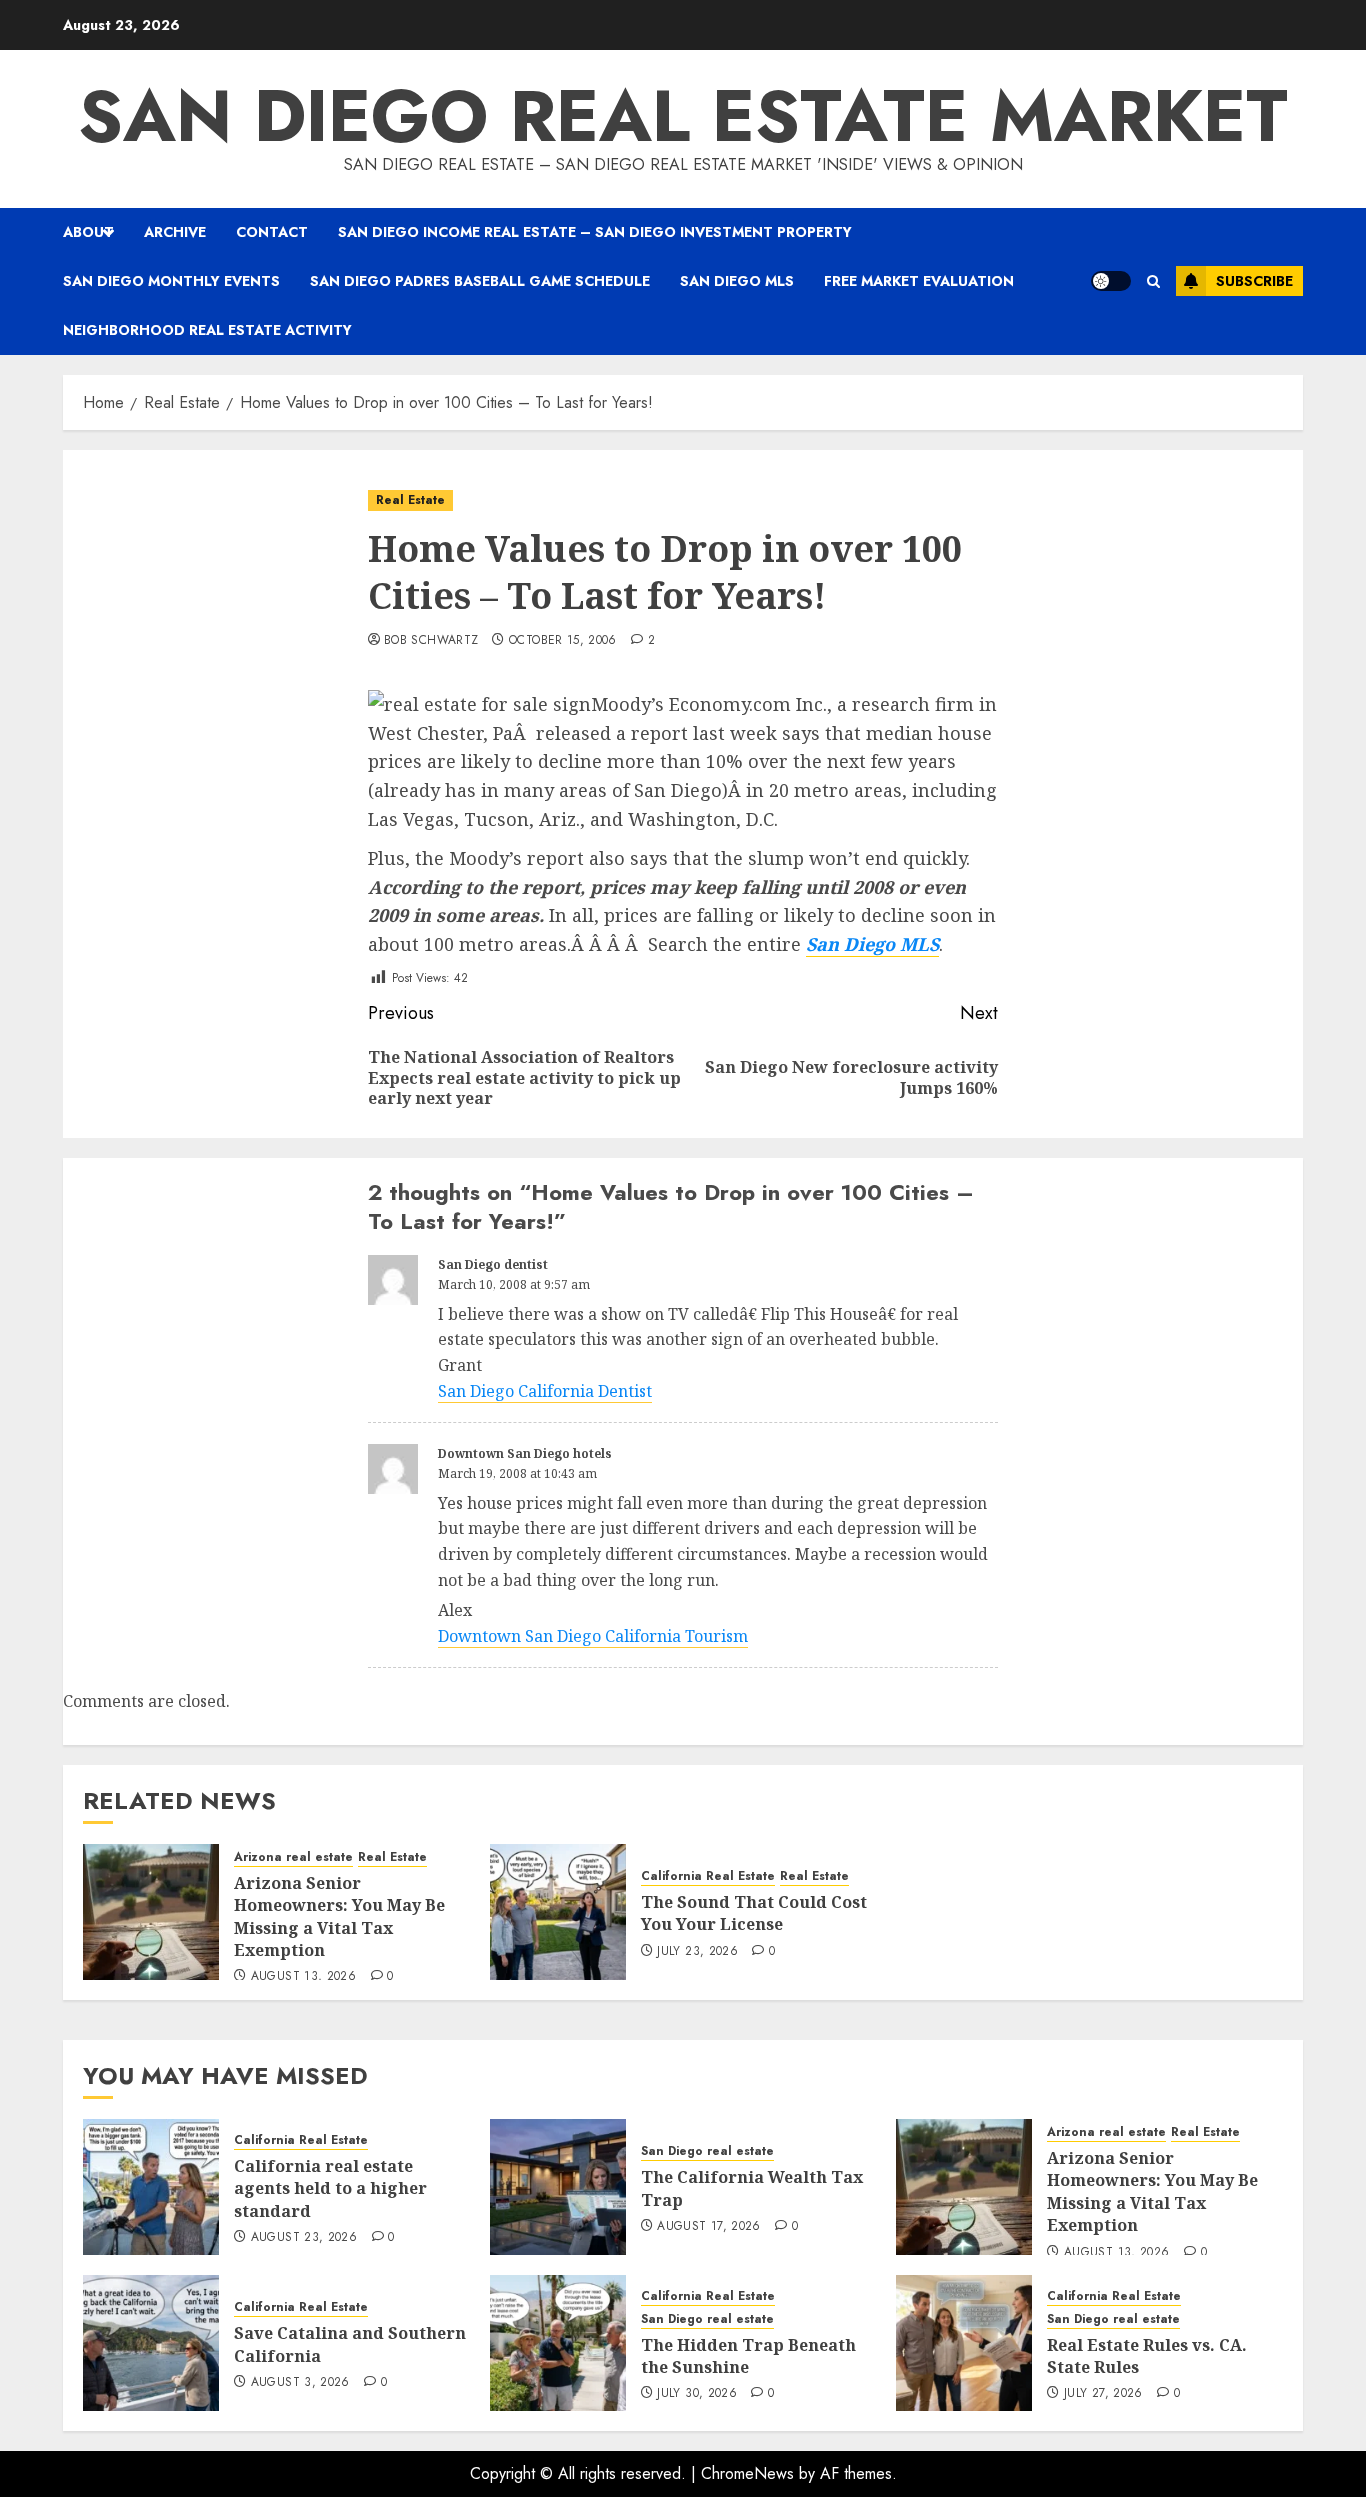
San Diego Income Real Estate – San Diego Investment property (595, 232)
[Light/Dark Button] (1111, 281)
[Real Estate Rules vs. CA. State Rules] (964, 2343)
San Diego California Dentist (545, 1391)
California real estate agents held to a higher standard (330, 2188)
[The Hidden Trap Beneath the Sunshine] (558, 2343)
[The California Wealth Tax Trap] (558, 2187)
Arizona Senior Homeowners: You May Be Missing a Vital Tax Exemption (339, 1916)
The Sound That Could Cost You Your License (754, 1913)
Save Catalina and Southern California (350, 2344)
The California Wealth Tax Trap (752, 2188)
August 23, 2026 (304, 2238)
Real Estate (410, 500)
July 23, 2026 (697, 1952)
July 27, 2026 (1103, 2394)
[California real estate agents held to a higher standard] (151, 2187)
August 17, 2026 (708, 2227)
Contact (272, 232)
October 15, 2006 (563, 641)
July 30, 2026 (697, 2394)
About (88, 232)
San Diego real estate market (683, 116)
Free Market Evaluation (919, 281)
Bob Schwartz (431, 641)
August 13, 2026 (303, 1977)
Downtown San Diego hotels (525, 1453)
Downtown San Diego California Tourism (593, 1636)
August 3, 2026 (300, 2383)
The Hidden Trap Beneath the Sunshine (748, 2356)
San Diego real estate (707, 2151)
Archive (175, 232)
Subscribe (1254, 281)
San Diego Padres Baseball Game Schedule (480, 281)
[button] (1153, 281)
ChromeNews (747, 2473)
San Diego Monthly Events (171, 281)
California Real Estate (708, 1876)
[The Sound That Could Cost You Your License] (558, 1912)
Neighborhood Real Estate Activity (207, 330)
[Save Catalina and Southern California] (151, 2343)
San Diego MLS (737, 281)
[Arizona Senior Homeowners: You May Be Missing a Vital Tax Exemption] (151, 1912)
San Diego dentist (493, 1264)
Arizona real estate (293, 1857)
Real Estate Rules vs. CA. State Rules (1147, 2356)
